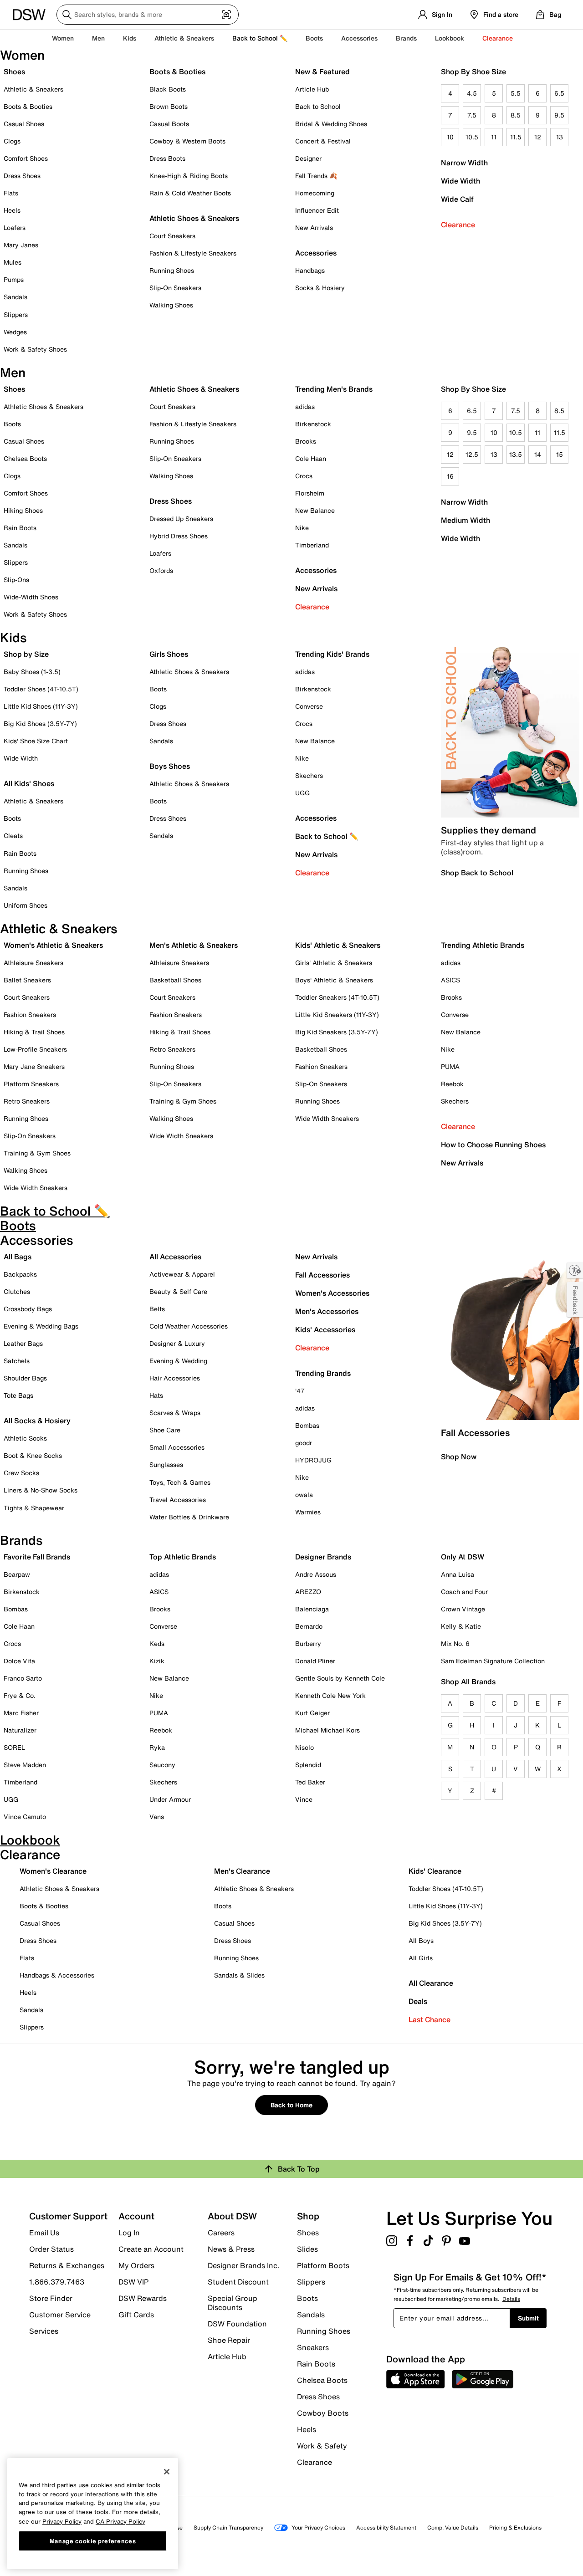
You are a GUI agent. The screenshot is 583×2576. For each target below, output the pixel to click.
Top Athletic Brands (183, 1557)
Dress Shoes (22, 176)
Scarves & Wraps (175, 1413)
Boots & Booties (28, 106)
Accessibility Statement (386, 2527)
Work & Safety (322, 2446)
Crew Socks (21, 1473)
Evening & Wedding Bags (41, 1326)
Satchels (17, 1361)
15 (560, 454)
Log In (129, 2233)
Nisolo (304, 1747)
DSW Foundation (237, 2324)
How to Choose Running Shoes (493, 1145)
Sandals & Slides (239, 1975)
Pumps (14, 279)
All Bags (18, 1257)
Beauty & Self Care (178, 1291)
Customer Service (60, 2315)
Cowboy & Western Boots (187, 141)
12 (538, 137)
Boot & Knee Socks (33, 1455)
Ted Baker (310, 1782)
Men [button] (98, 38)
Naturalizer (20, 1730)
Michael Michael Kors (327, 1730)
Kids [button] (130, 38)
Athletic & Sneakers (33, 89)
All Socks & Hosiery (37, 1421)
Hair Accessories (175, 1378)
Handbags (310, 270)
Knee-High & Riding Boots (189, 176)
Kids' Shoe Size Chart (36, 741)
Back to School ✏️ (260, 38)
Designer (308, 158)
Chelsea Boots (25, 458)
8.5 (516, 115)
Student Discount (238, 2282)
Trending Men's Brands (334, 389)
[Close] (167, 2472)
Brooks (306, 441)
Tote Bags (18, 1395)
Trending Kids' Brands (332, 654)
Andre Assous (316, 1574)
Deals (418, 2001)
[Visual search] (226, 15)
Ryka (157, 1747)
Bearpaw (17, 1574)
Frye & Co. (20, 1695)
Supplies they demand (488, 830)
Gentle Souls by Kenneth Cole (340, 1678)
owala (304, 1495)
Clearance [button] (498, 38)
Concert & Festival (323, 141)
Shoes (14, 72)
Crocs (304, 476)
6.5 (559, 93)
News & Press (231, 2249)
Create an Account (151, 2249)
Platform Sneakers (31, 1084)
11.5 (516, 137)
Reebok (452, 1084)
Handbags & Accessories (57, 1975)
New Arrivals (314, 227)
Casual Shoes (24, 124)
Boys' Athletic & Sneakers (334, 980)
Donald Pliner (315, 1661)
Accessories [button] (359, 38)
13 (560, 137)
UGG (302, 793)
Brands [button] (406, 38)
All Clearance (431, 1983)
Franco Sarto (23, 1678)
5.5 (516, 93)
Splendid (308, 1765)
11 (494, 137)
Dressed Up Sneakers (181, 519)
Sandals (15, 297)
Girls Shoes (169, 654)
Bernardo (309, 1626)
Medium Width (465, 520)
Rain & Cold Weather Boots (190, 193)
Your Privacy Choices (318, 2527)
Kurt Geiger (312, 1713)
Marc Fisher (21, 1713)
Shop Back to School (477, 873)
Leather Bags (23, 1343)
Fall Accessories (322, 1275)
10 (450, 137)
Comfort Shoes (26, 158)
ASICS (450, 980)
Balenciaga (312, 1609)
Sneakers (313, 2347)
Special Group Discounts (233, 2303)
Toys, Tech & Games (180, 1482)
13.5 (516, 454)
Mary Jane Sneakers (34, 1066)
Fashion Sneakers (30, 1015)
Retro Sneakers (27, 1101)
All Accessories (175, 1257)
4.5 (472, 93)
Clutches (17, 1291)
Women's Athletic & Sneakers (53, 945)
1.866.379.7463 (57, 2282)
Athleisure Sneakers (33, 963)
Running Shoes (172, 270)
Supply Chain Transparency (228, 2527)
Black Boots (168, 89)
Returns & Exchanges (67, 2265)
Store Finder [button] (51, 2298)
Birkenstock (313, 424)
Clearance (458, 225)
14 (538, 454)
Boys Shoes (170, 766)
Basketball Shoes (175, 980)
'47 (300, 1391)
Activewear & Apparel (182, 1274)
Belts (157, 1309)
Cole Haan (311, 458)
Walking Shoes (171, 305)
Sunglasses (166, 1464)
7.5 (472, 115)
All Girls (421, 1958)
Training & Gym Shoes (37, 1153)
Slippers (16, 314)
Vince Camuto (25, 1817)
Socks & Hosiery (320, 288)
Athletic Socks (25, 1438)
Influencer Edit (317, 210)
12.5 (472, 454)
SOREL (14, 1747)
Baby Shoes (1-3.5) (32, 672)
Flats (11, 193)
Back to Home (291, 2105)
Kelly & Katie (461, 1626)
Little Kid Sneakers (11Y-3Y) (337, 1015)
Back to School (318, 106)
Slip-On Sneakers (175, 288)
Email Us (44, 2233)
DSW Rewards (143, 2298)
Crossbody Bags (28, 1309)
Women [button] (63, 38)
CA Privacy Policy (120, 2521)
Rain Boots (20, 528)
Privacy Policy (62, 2521)
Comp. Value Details (453, 2527)
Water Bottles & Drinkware (189, 1517)
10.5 (472, 137)
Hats (156, 1395)
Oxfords (161, 570)
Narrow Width (464, 163)
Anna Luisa (458, 1574)
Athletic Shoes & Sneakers (194, 218)
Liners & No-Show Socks (41, 1490)
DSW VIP (133, 2282)
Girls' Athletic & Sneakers (334, 963)
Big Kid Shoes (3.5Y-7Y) (40, 723)
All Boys (421, 1940)
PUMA (450, 1066)
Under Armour (170, 1799)
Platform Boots (323, 2265)
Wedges (15, 332)
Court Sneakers (172, 236)
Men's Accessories (327, 1311)
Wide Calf (457, 199)
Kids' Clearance (435, 1871)
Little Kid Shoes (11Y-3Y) (41, 706)
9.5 (559, 115)
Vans (157, 1817)
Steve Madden (25, 1765)
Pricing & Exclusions (515, 2527)
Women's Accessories (332, 1293)
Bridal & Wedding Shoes (331, 124)
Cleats (13, 836)
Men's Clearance (242, 1871)
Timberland (312, 545)
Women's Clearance (53, 1871)
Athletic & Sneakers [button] (184, 38)
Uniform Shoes (26, 905)
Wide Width (460, 181)
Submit (528, 2318)
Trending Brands (323, 1373)
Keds (157, 1643)
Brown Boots (169, 106)
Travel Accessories (178, 1500)
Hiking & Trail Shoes (34, 1032)
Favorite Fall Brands (37, 1557)
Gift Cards (136, 2314)
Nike (302, 528)
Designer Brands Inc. (244, 2265)
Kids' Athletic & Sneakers (338, 945)
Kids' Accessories (325, 1329)
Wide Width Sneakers (36, 1188)
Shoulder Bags (25, 1378)
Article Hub (312, 89)
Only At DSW (463, 1557)
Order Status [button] (51, 2249)
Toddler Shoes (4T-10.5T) (41, 689)
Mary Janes (21, 245)
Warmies (308, 1512)
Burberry (308, 1643)
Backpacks (20, 1274)
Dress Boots (167, 158)
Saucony (162, 1765)
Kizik (157, 1661)
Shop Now (459, 1457)
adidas (305, 406)
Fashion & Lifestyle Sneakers (193, 253)
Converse (309, 706)
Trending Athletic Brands (483, 945)
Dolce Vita (19, 1661)
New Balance (315, 510)
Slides (307, 2249)
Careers (221, 2233)
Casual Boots (169, 124)
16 (450, 476)
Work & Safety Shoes (35, 349)
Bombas (307, 1425)
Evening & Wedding (178, 1361)
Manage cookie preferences (93, 2540)
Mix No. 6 (455, 1643)
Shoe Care (165, 1430)
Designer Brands (323, 1557)
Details (511, 2299)
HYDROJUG (313, 1460)
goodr (304, 1443)
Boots (314, 38)
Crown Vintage (463, 1609)
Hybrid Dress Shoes (179, 536)
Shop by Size (26, 654)
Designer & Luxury (177, 1343)
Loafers (15, 227)
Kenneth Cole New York (330, 1695)
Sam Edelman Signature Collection (493, 1661)
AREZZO (308, 1592)
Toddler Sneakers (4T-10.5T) (337, 997)
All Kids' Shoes (29, 783)
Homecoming (315, 193)
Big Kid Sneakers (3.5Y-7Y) (337, 1032)
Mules (13, 262)
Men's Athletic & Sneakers (194, 945)
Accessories (316, 570)
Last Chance (430, 2019)
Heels (12, 210)
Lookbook (450, 38)
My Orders (136, 2265)
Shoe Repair (229, 2340)
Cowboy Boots (323, 2413)
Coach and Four (464, 1592)
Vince (304, 1799)
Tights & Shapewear (34, 1508)
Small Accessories (177, 1447)
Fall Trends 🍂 (316, 176)
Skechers (309, 775)
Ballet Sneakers (27, 980)
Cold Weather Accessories (189, 1326)
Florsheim (310, 493)
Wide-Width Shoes (31, 597)
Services (44, 2331)
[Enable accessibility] (575, 1270)
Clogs (12, 141)
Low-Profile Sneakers (35, 1049)
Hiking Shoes (23, 510)
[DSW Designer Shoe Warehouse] (29, 14)
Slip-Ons (16, 580)
